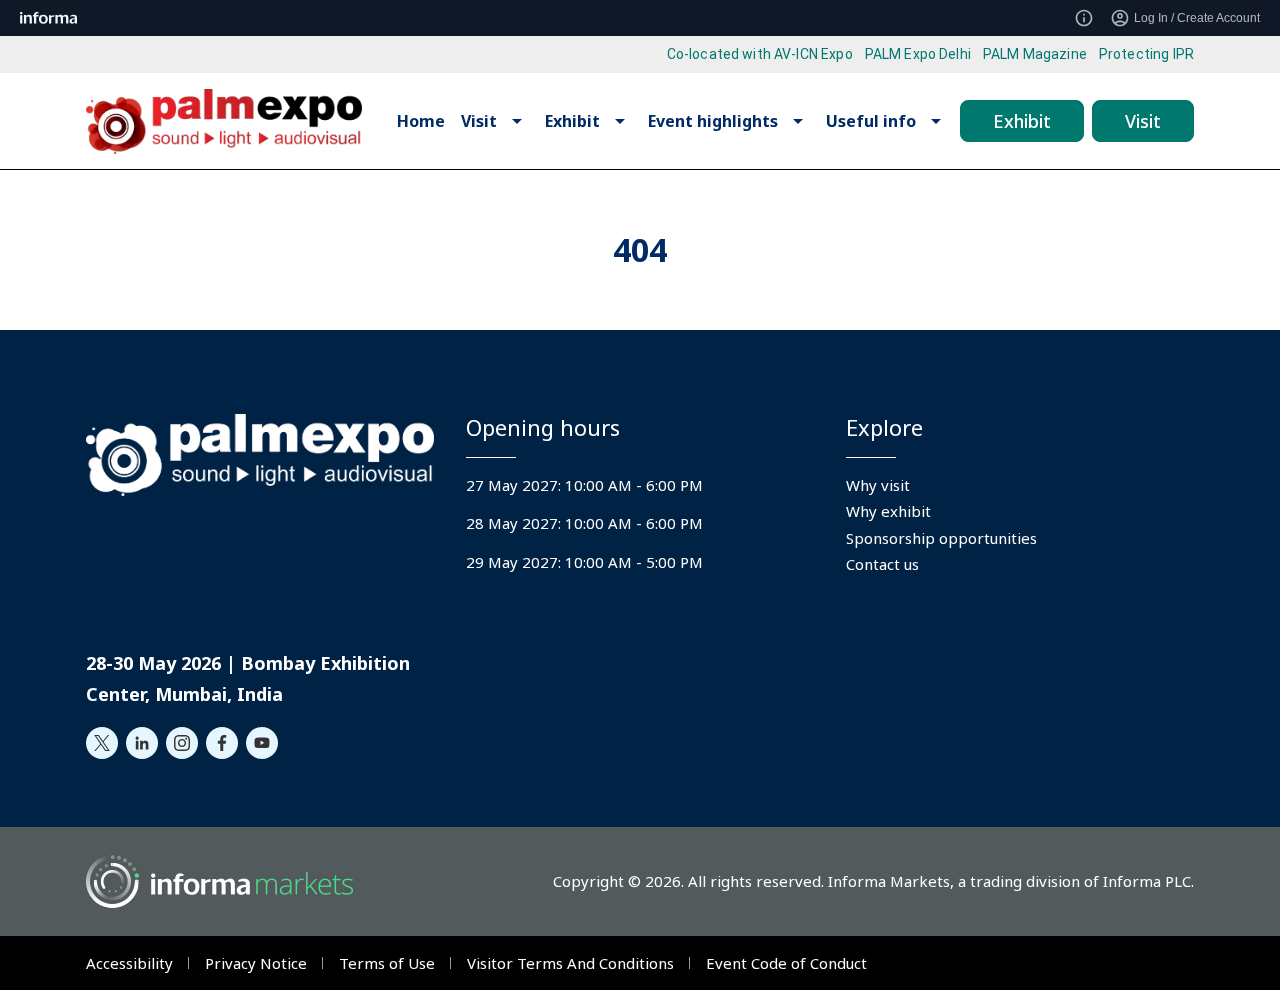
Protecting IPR (1146, 54)
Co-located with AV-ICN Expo (760, 54)
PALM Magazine (1035, 54)
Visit (1143, 121)
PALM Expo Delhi (918, 54)
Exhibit (1022, 121)
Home (421, 121)
